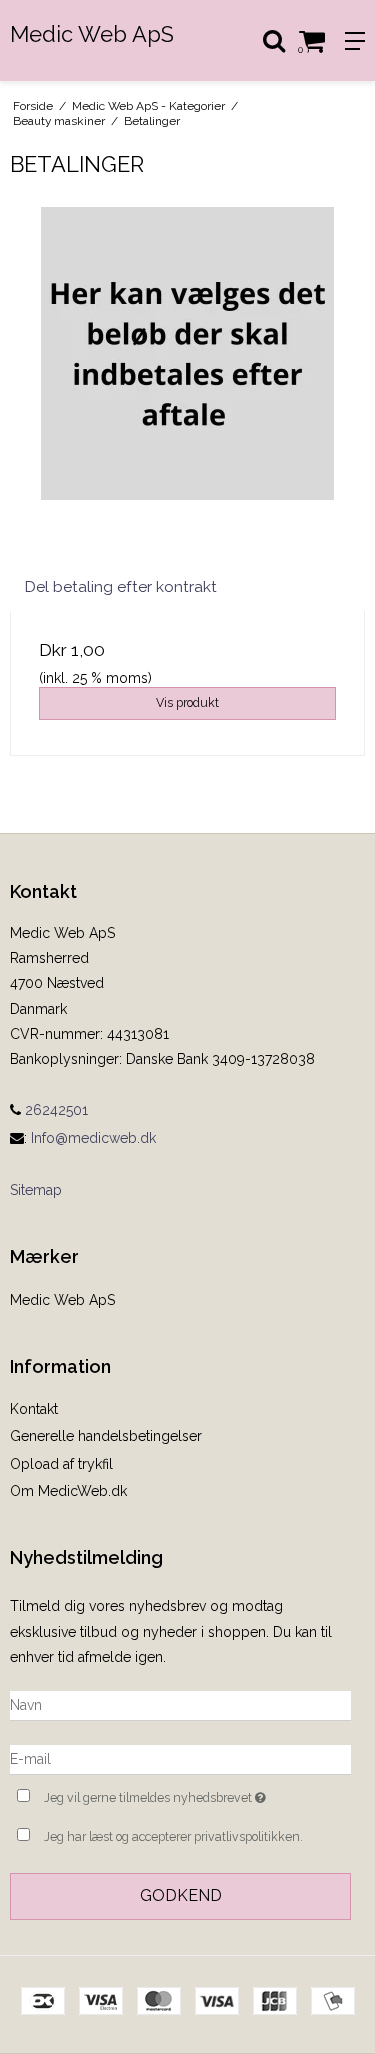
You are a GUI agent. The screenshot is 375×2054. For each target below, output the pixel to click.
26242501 (54, 1110)
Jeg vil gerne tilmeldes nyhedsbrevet (173, 1793)
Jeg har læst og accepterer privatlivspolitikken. (173, 1836)
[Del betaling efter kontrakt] (187, 384)
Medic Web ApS (92, 34)
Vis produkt (187, 702)
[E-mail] (180, 1759)
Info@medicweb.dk (93, 1138)
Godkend (181, 1895)
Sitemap (36, 1190)
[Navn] (180, 1705)
